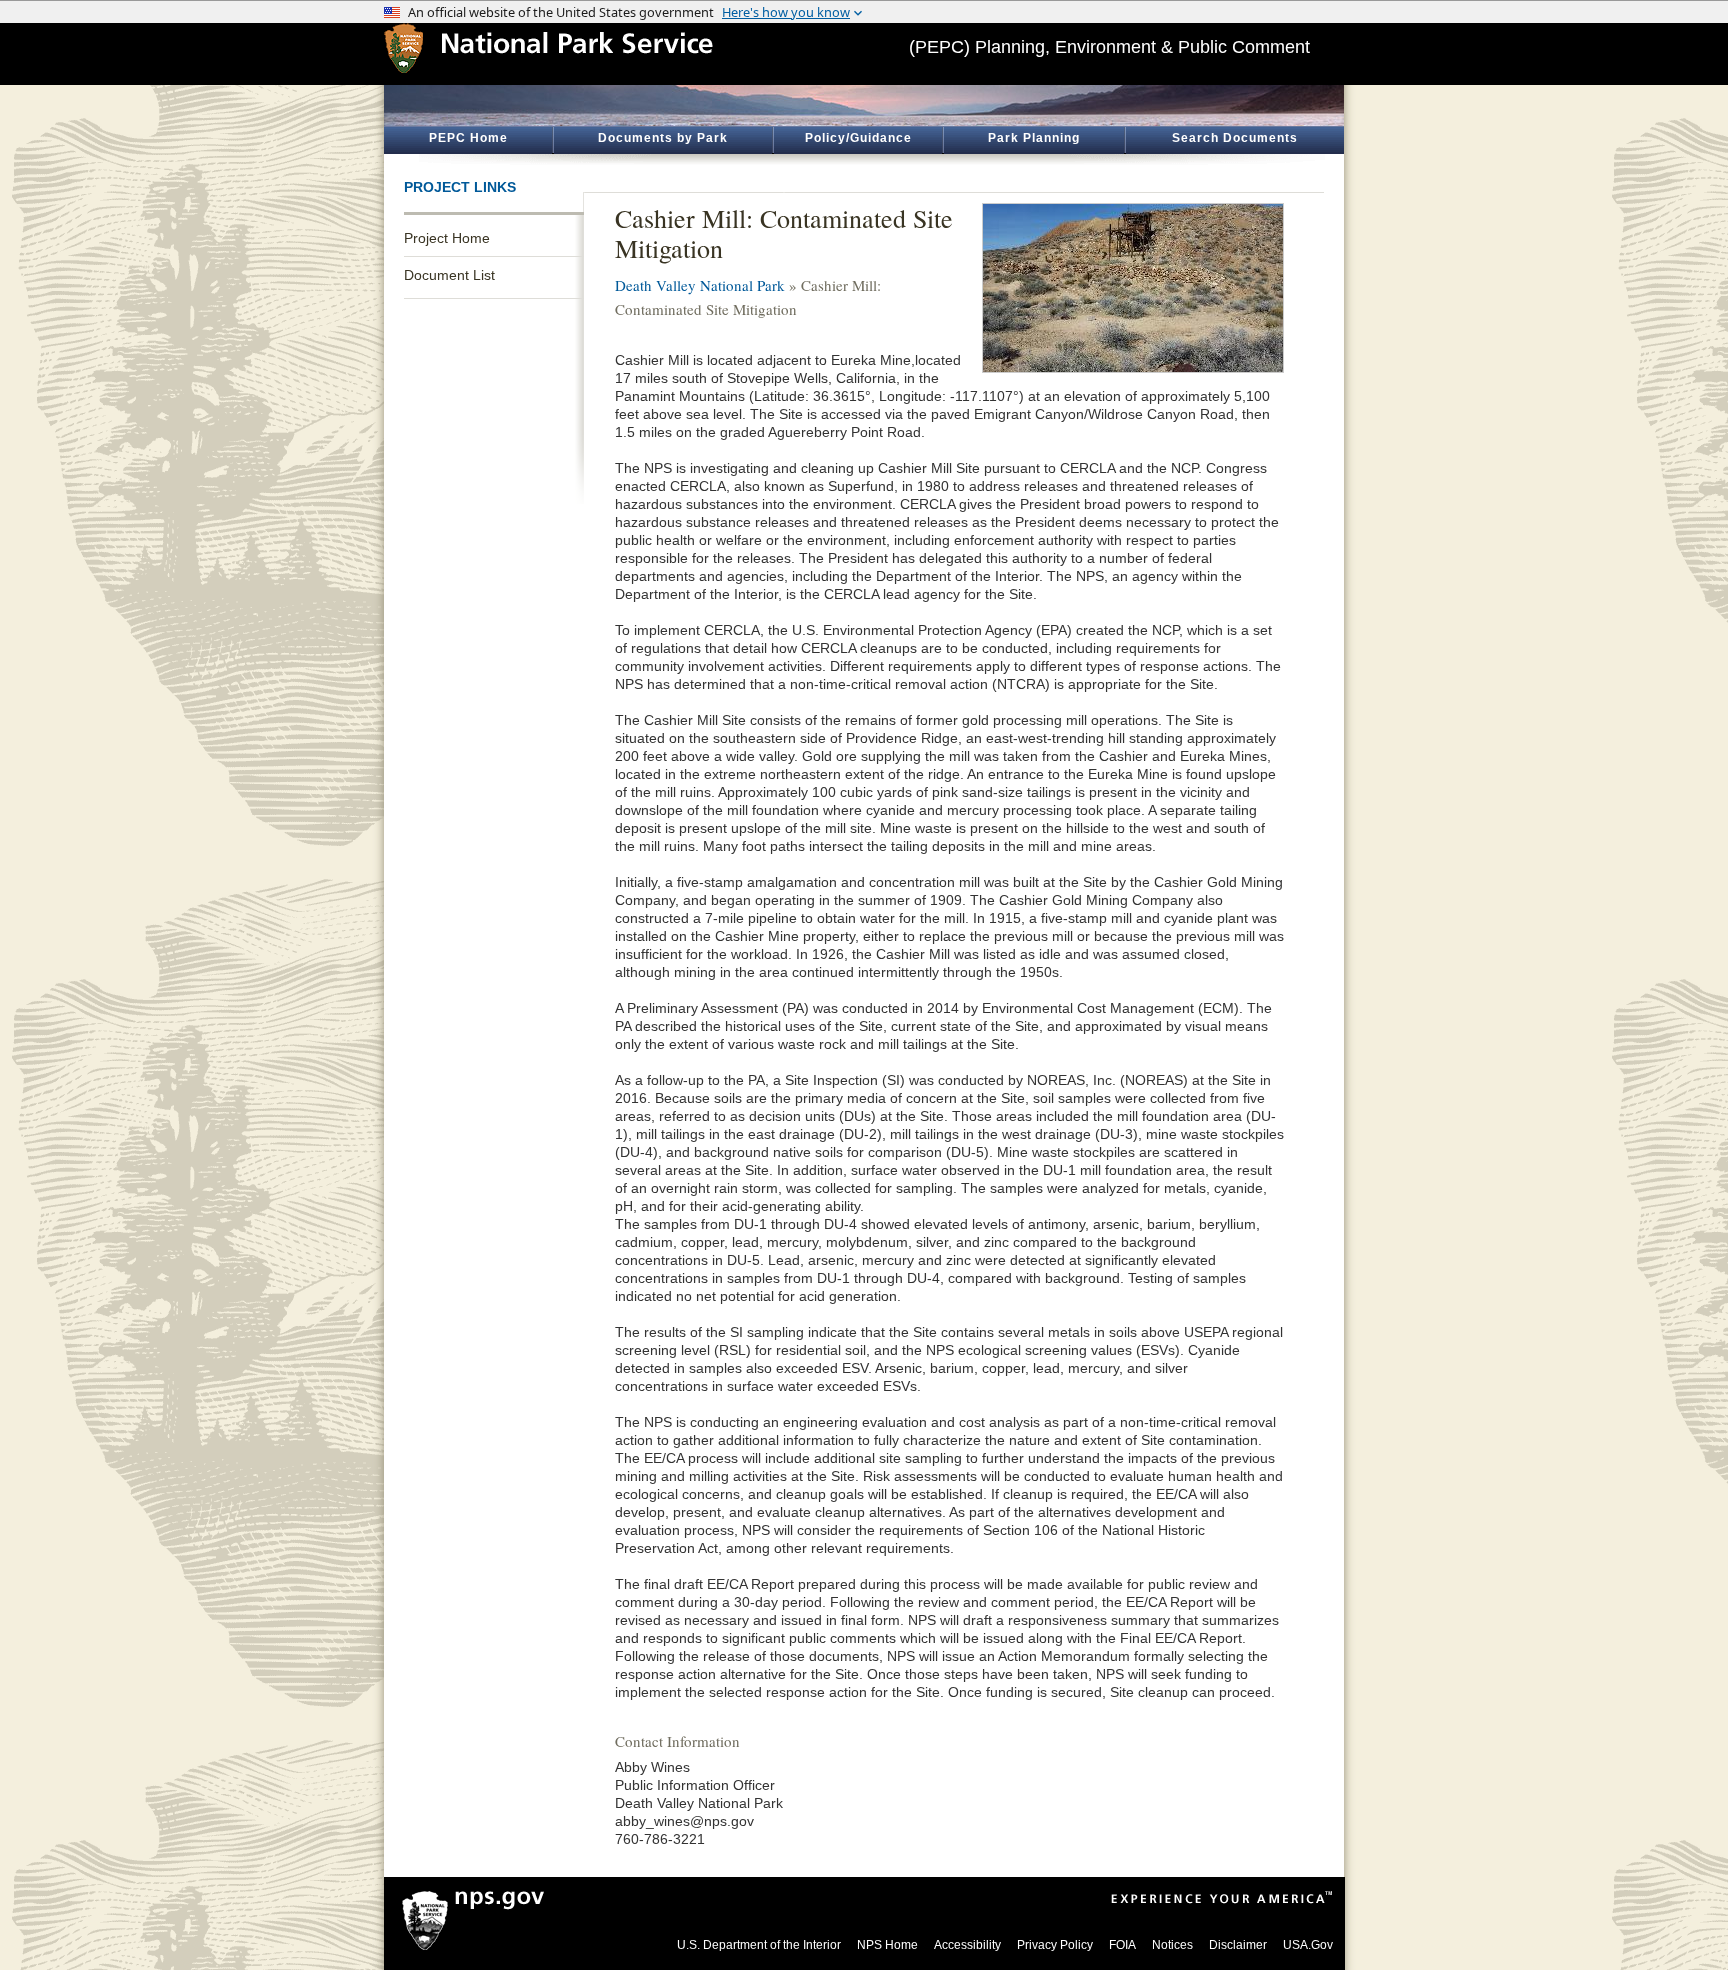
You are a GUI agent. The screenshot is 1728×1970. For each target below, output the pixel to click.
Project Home (447, 238)
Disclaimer (1238, 1945)
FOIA (1122, 1945)
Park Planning (1034, 138)
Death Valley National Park (700, 285)
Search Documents (1235, 138)
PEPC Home (468, 138)
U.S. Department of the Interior (759, 1945)
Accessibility (967, 1945)
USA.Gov (1308, 1945)
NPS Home (887, 1945)
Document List (449, 275)
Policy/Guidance (858, 138)
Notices (1172, 1945)
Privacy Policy (1055, 1945)
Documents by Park (663, 138)
